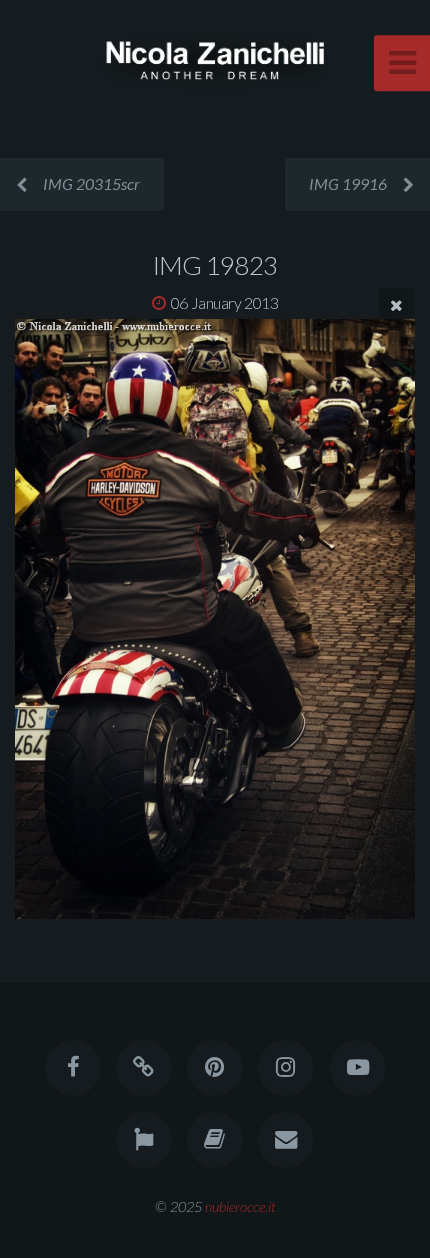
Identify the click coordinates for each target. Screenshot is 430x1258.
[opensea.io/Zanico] (144, 1068)
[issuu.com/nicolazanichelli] (215, 1140)
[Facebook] (72, 1068)
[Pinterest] (215, 1068)
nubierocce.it (240, 1206)
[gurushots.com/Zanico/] (144, 1140)
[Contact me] (286, 1140)
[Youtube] (357, 1068)
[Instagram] (286, 1068)
